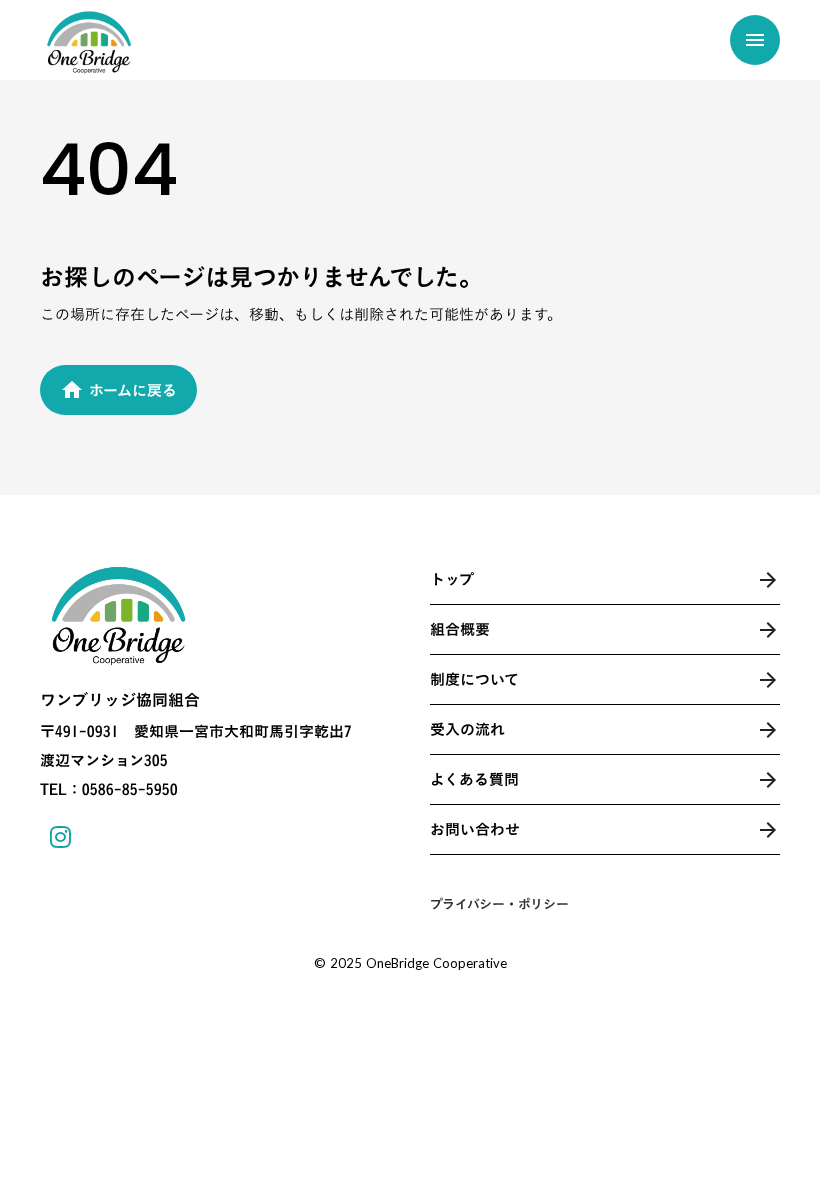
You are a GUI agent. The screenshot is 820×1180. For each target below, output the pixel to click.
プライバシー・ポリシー (499, 904)
